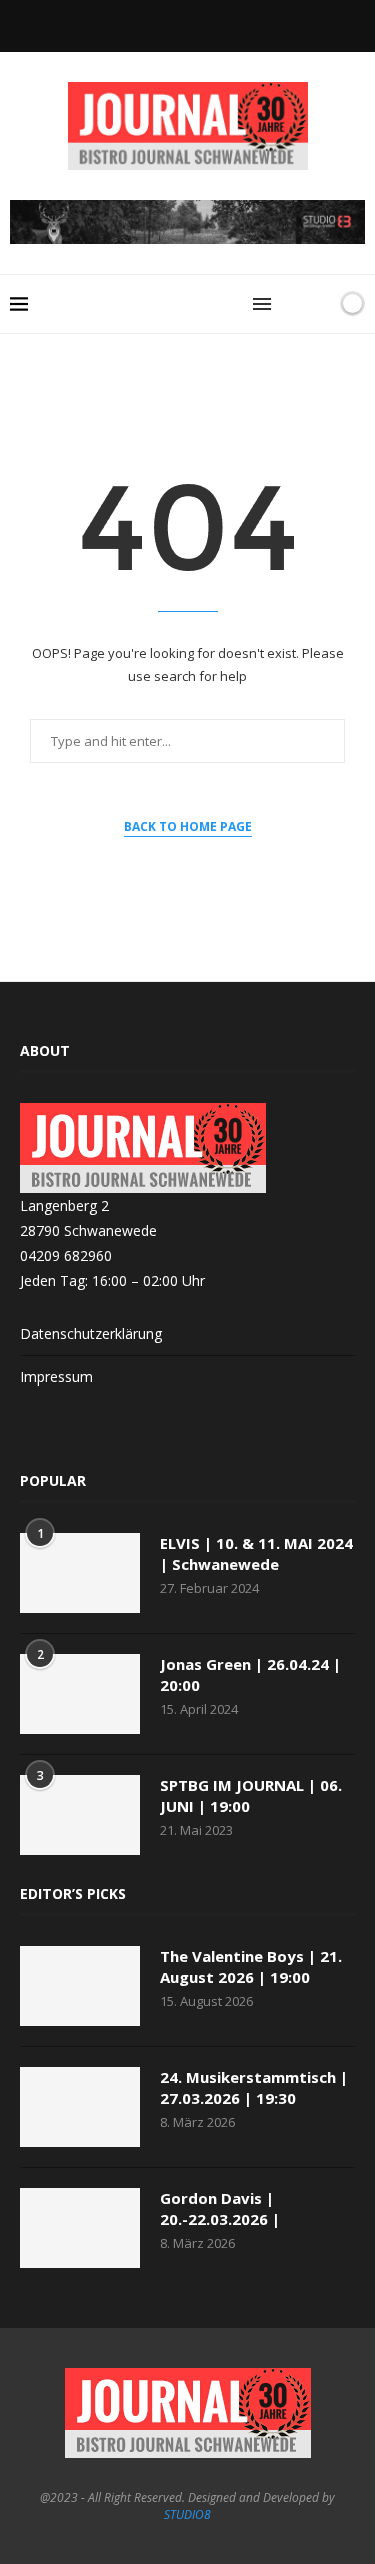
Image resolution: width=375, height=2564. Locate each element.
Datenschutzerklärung (91, 1333)
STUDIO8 (187, 2514)
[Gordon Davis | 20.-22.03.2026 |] (80, 2228)
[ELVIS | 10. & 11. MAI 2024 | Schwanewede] (80, 1573)
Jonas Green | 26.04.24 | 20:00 (250, 1674)
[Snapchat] (188, 24)
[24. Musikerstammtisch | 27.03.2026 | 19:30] (80, 2107)
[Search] (293, 304)
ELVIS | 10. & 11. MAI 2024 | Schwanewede (256, 1553)
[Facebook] (161, 24)
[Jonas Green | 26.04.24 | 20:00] (80, 1694)
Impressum (56, 1376)
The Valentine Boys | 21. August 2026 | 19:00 (251, 1966)
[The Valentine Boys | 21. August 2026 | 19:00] (80, 1986)
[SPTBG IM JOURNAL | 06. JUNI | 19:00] (80, 1815)
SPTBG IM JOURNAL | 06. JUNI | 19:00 (251, 1795)
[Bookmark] (318, 304)
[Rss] (215, 24)
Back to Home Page (188, 826)
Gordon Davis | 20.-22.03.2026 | (220, 2208)
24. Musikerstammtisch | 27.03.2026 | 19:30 (254, 2087)
